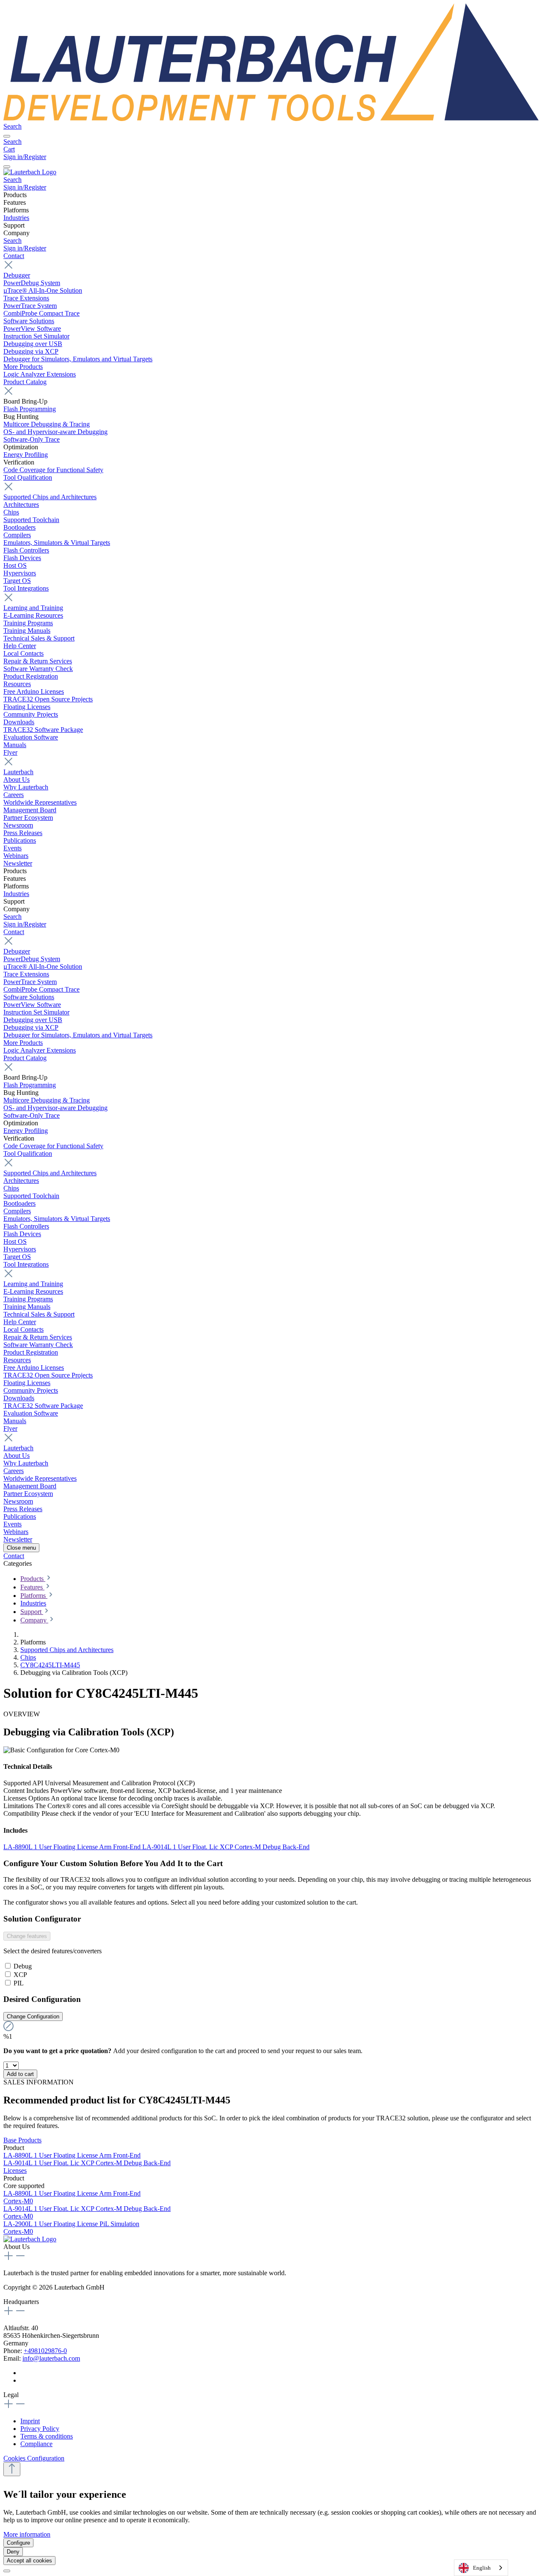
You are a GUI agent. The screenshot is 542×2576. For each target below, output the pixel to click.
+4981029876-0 (45, 2351)
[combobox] (481, 2568)
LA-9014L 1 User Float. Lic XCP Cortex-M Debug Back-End (226, 1847)
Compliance (36, 2444)
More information (27, 2534)
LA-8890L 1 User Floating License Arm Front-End (73, 1847)
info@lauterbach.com (51, 2358)
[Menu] (7, 136)
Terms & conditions (47, 2436)
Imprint (30, 2421)
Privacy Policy (40, 2429)
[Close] (7, 2571)
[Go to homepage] (271, 119)
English (482, 2568)
